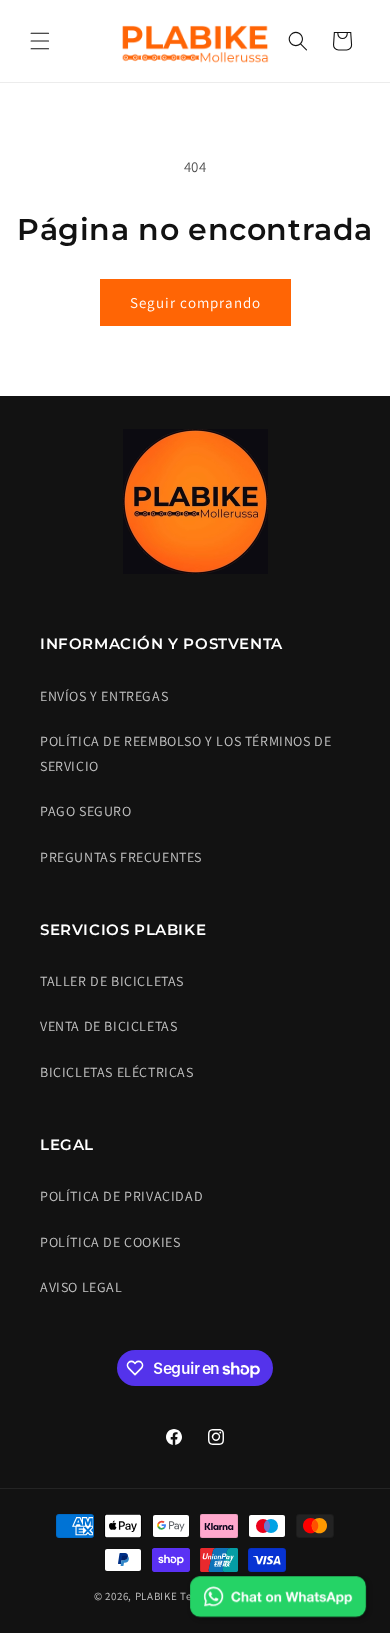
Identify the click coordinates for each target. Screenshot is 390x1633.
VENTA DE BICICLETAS (108, 1026)
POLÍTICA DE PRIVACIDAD (121, 1196)
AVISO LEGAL (81, 1287)
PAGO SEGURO (86, 811)
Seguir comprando (195, 302)
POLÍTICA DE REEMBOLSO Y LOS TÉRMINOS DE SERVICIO (185, 753)
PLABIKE (156, 1596)
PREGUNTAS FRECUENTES (121, 857)
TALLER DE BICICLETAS (112, 981)
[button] (40, 41)
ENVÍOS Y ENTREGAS (104, 696)
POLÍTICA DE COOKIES (110, 1242)
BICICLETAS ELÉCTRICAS (117, 1072)
